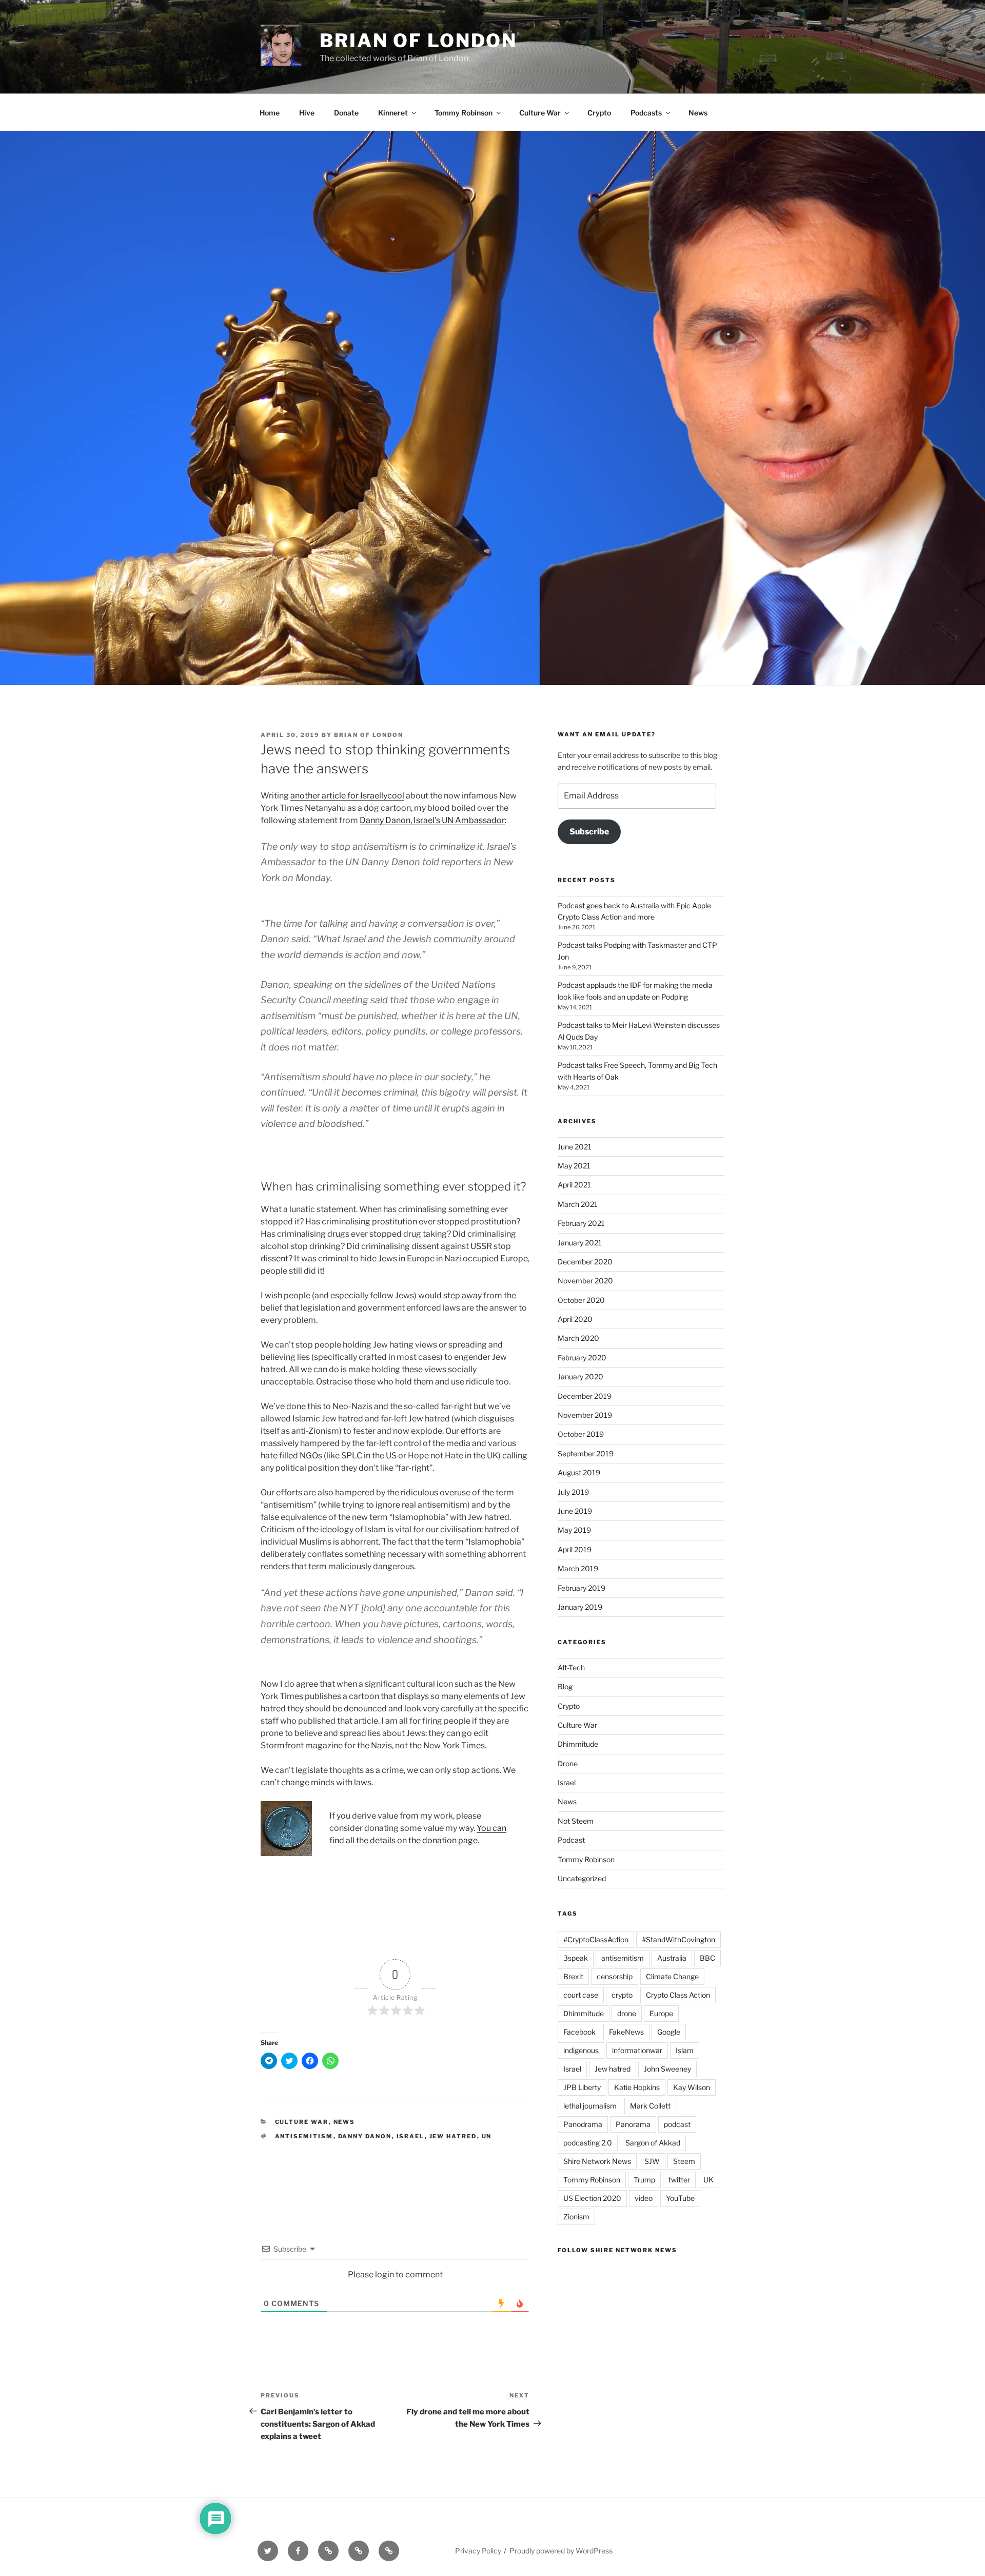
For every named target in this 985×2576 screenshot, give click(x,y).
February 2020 (582, 1358)
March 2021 (578, 1204)
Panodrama (583, 2124)
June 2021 (575, 1147)
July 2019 (573, 1492)
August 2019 (579, 1472)
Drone (568, 1763)
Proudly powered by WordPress (561, 2551)
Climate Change (672, 1976)
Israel (411, 2136)
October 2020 (581, 1300)
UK (708, 2180)
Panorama (633, 2124)
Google (669, 2032)
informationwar (637, 2050)
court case (581, 1995)
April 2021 (574, 1185)
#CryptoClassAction (596, 1939)
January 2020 (580, 1377)
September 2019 (586, 1453)
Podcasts (646, 113)
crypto (622, 1995)
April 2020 (575, 1319)
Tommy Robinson (464, 113)
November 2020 (585, 1281)
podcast (677, 2124)
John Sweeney (667, 2069)
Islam (685, 2050)
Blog (565, 1686)
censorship (615, 1976)
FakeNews (626, 2032)
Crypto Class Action (678, 1995)
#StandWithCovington (678, 1939)
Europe (661, 2013)
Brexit (573, 1976)
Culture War (540, 113)
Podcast (571, 1840)
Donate (346, 113)
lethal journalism (590, 2106)
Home (270, 113)
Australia (672, 1958)
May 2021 (574, 1166)
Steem (684, 2161)
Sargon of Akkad (653, 2143)
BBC (707, 1958)
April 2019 (575, 1549)
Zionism (576, 2217)
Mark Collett (650, 2106)
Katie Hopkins (637, 2087)
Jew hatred (453, 2136)
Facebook (579, 2032)
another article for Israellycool (347, 796)
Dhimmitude (578, 1744)
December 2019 (585, 1396)
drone (627, 2013)
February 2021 (581, 1223)
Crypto (599, 113)
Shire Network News (597, 2161)
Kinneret (393, 113)
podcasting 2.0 (588, 2143)
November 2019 (585, 1415)
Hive (307, 113)
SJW (652, 2161)
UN (487, 2136)
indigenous (581, 2050)
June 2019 (575, 1511)
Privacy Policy (478, 2551)
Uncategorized (582, 1878)
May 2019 (574, 1530)
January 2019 (580, 1607)
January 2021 (580, 1243)
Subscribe (589, 832)
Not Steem (576, 1821)
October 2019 (581, 1434)
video (644, 2198)
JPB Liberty (582, 2087)
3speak (576, 1958)
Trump (644, 2180)
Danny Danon (365, 2136)
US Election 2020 (592, 2198)
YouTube (680, 2198)
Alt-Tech (571, 1667)
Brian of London (418, 41)
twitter (679, 2180)
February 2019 (582, 1588)
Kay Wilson (692, 2087)
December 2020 (585, 1262)
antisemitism (304, 2136)
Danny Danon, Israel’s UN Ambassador (432, 820)
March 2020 (578, 1338)
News (698, 113)
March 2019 (578, 1568)
